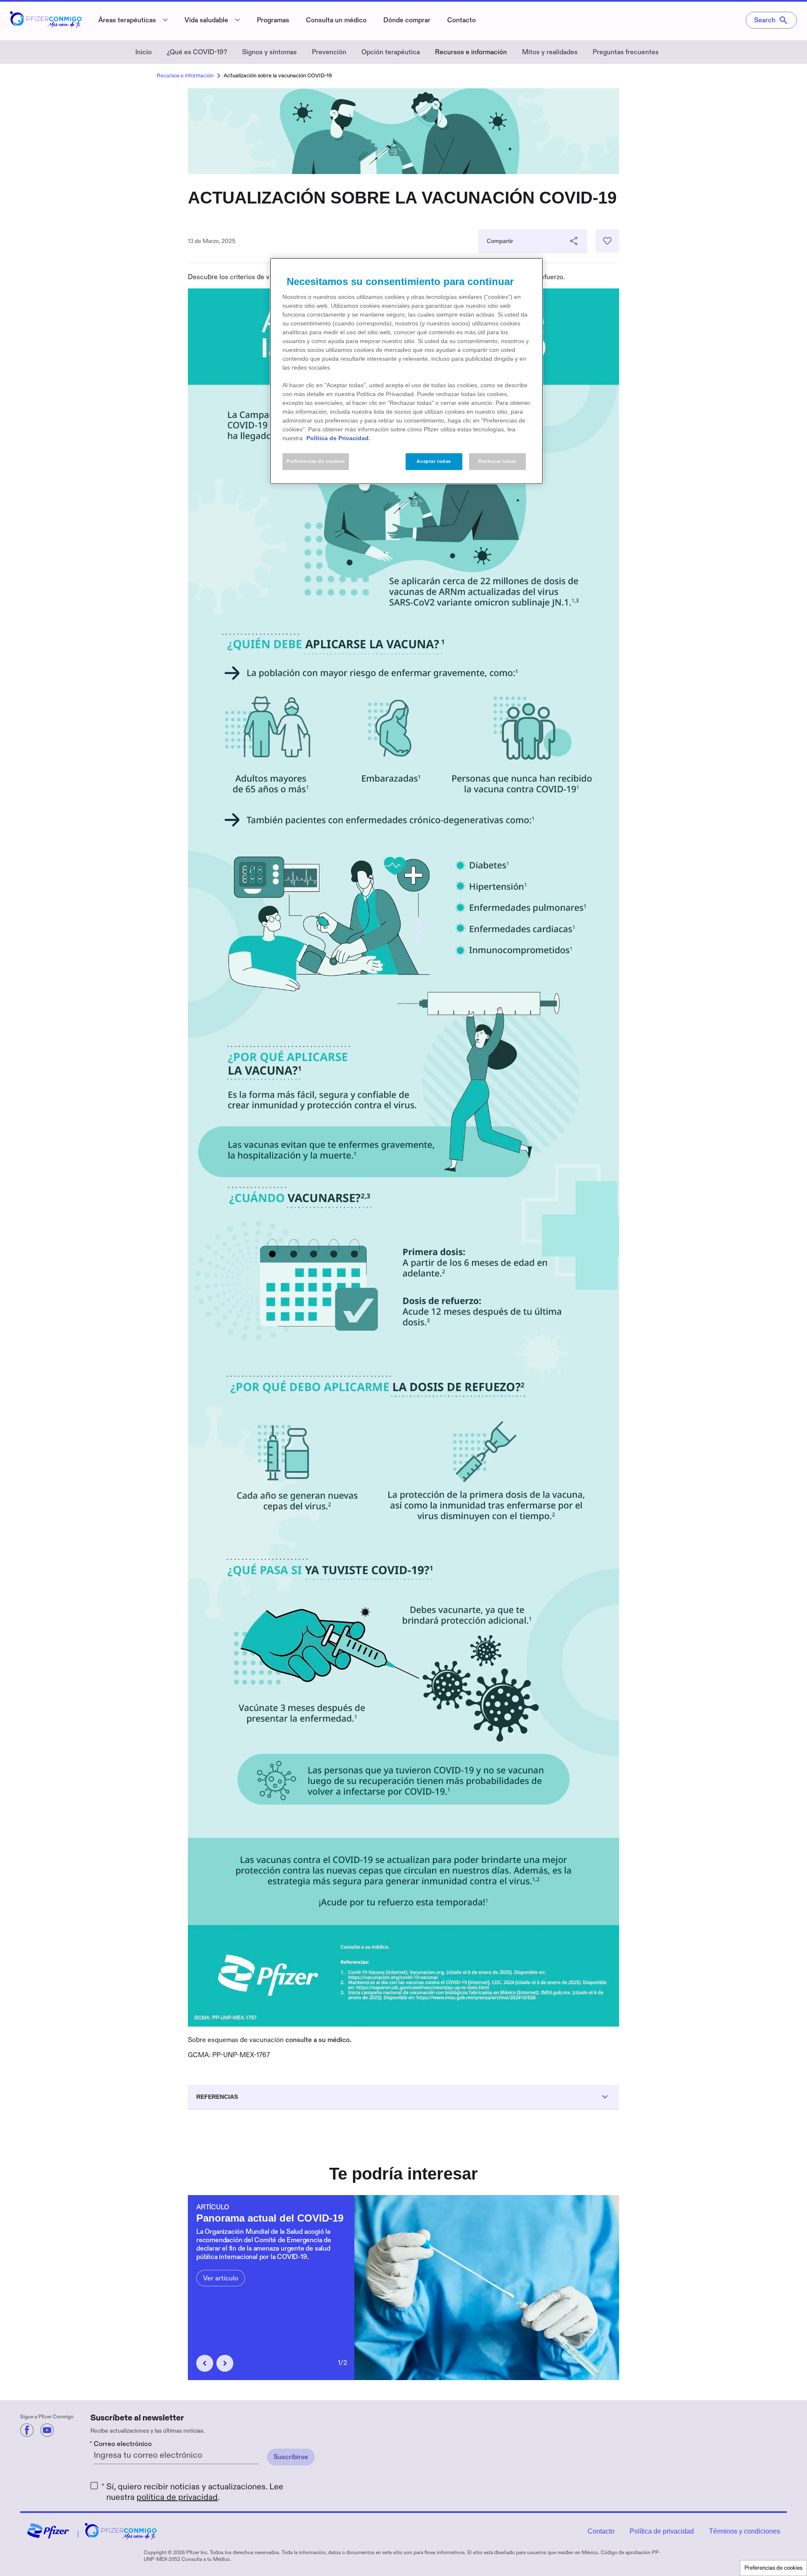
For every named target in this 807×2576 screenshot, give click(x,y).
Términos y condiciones (745, 2531)
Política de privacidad (662, 2531)
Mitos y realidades (550, 52)
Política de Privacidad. (338, 438)
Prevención (329, 52)
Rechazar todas (497, 461)
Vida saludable (206, 20)
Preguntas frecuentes (626, 52)
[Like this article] (607, 241)
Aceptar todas (434, 461)
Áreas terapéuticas (127, 20)
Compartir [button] (500, 241)
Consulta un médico (336, 20)
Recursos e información (471, 52)
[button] (205, 2363)
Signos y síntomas (269, 52)
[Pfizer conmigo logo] (46, 25)
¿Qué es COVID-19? (197, 52)
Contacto (462, 20)
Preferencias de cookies (773, 2568)
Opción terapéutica (391, 52)
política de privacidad (177, 2497)
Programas (273, 20)
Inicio (144, 52)
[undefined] (27, 2430)
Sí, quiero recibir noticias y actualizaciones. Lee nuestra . (195, 2492)
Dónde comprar (407, 20)
